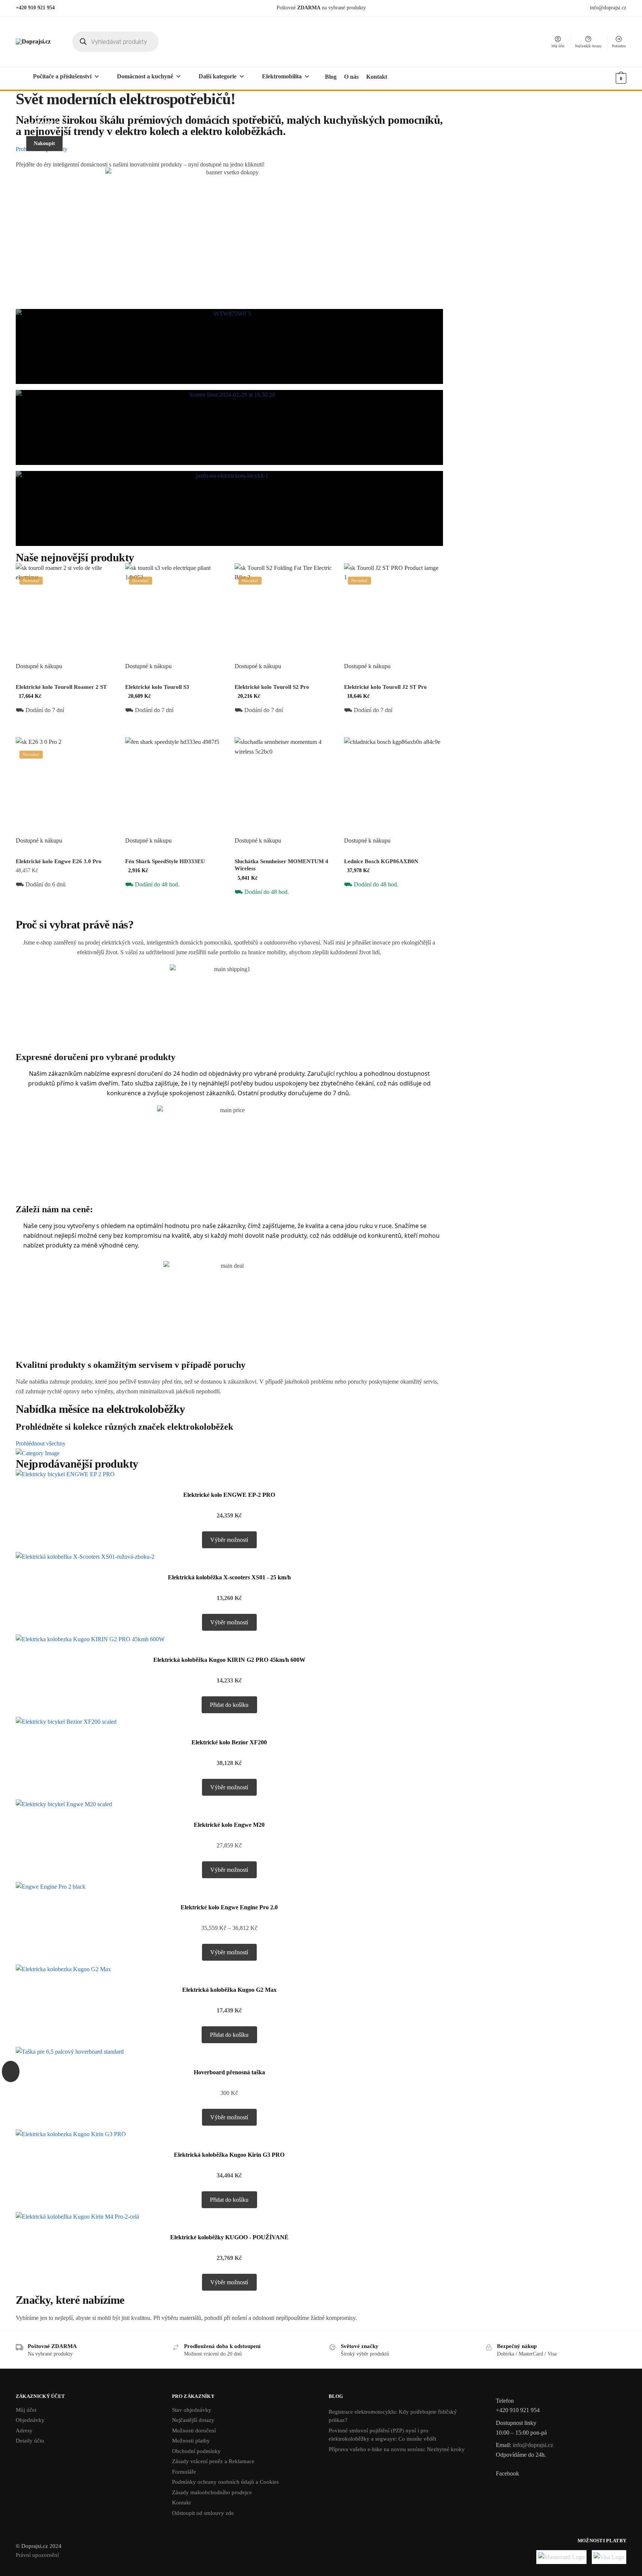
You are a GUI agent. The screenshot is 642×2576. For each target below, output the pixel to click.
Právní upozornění (37, 2555)
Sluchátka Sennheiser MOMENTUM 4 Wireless (281, 865)
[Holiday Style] (229, 427)
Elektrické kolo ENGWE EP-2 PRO (229, 1495)
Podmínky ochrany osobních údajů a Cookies (225, 2482)
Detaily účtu (30, 2441)
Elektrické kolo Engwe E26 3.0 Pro (59, 861)
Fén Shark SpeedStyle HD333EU (165, 861)
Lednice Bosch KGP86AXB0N (381, 861)
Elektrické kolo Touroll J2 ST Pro (385, 687)
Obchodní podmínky (196, 2451)
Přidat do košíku (65, 728)
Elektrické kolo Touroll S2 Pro (272, 687)
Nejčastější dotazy (588, 46)
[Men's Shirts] (229, 346)
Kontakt (181, 2503)
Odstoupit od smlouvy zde (203, 2513)
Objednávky (30, 2420)
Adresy (24, 2431)
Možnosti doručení (194, 2431)
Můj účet (558, 46)
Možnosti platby (191, 2441)
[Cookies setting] (11, 2071)
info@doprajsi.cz (608, 8)
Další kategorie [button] (218, 76)
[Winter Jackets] (229, 508)
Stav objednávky (192, 2410)
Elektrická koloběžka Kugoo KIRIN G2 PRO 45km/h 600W (229, 1660)
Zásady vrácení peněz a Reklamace (213, 2461)
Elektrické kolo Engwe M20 (229, 1825)
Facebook (507, 2473)
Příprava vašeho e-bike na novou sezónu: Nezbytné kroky (397, 2449)
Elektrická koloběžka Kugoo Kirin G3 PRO (229, 2155)
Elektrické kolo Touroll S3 (157, 687)
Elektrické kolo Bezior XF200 (229, 1742)
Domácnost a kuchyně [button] (145, 76)
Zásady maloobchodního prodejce (212, 2492)
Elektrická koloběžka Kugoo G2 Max (229, 1990)
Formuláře (184, 2472)
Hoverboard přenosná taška (229, 2072)
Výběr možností (65, 910)
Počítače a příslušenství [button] (62, 76)
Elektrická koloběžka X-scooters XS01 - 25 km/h (229, 1577)
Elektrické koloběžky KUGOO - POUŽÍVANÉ (229, 2237)
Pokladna (619, 46)
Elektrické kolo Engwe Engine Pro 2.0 (229, 1907)
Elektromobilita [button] (282, 76)
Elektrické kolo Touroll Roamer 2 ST (61, 687)
